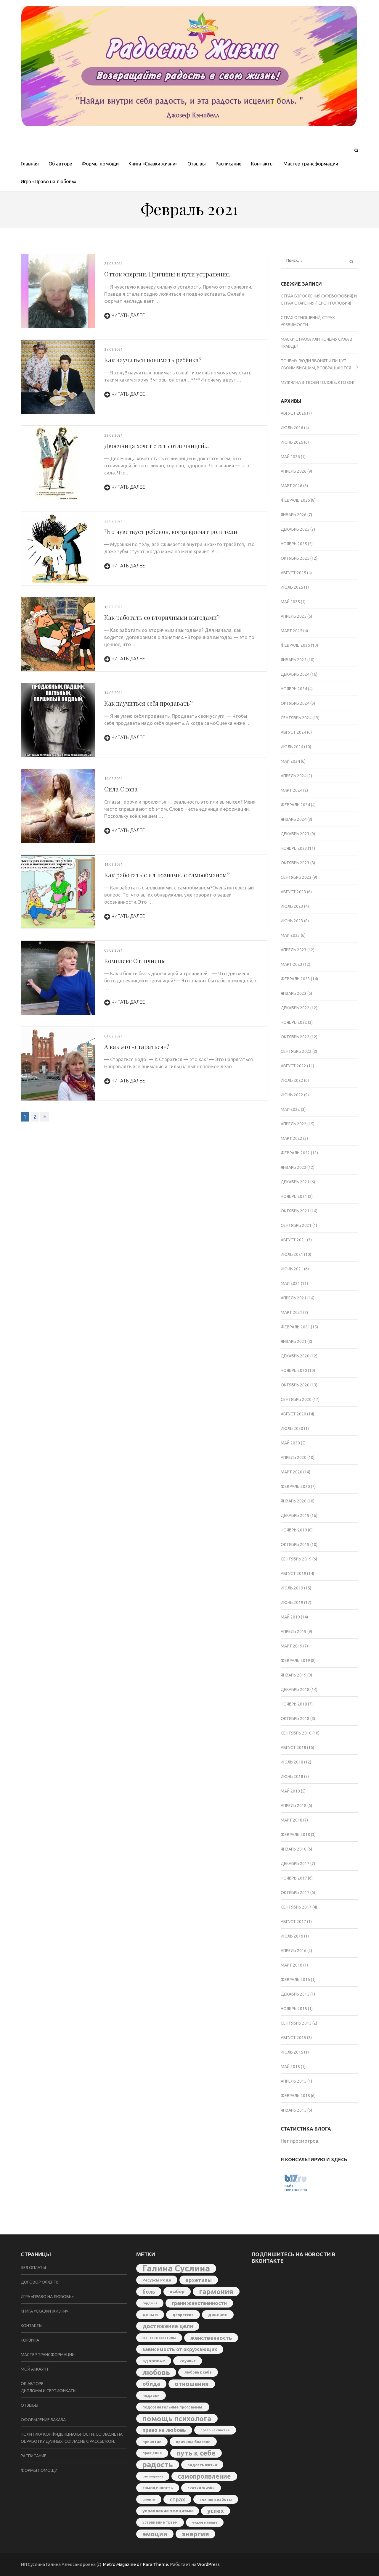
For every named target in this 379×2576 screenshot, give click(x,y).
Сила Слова (121, 789)
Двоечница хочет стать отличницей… (156, 446)
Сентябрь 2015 (296, 2023)
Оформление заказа (43, 2420)
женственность (211, 2338)
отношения (192, 2384)
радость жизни (202, 2465)
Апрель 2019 (294, 1631)
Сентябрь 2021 (296, 1225)
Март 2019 (292, 1646)
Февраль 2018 (295, 1835)
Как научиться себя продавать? (148, 703)
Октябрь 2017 (295, 1893)
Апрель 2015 (294, 2081)
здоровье (154, 2361)
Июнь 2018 (292, 1777)
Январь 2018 (294, 1849)
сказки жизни (201, 2488)
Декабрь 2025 (295, 529)
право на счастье (215, 2430)
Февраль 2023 (295, 979)
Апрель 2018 (294, 1806)
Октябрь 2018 (295, 1719)
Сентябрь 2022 (296, 1051)
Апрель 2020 (294, 1457)
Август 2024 (293, 732)
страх (177, 2499)
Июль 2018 (292, 1762)
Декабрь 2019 (295, 1515)
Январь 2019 (294, 1675)
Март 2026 (292, 486)
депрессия (183, 2315)
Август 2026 (293, 413)
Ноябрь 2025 (294, 544)
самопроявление (204, 2476)
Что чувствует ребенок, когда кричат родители (171, 531)
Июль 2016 (292, 1936)
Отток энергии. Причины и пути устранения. (167, 274)
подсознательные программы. (173, 2407)
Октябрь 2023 (295, 863)
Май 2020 (290, 1443)
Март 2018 (292, 1820)
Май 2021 (290, 1283)
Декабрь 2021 (295, 1182)
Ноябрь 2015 (294, 2009)
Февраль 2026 (295, 500)
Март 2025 (292, 631)
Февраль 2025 (295, 645)
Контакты (262, 164)
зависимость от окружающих (180, 2349)
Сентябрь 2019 (296, 1559)
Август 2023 (293, 892)
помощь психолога (177, 2419)
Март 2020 (292, 1472)
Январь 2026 (294, 515)
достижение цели (168, 2326)
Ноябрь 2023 (294, 848)
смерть (149, 2499)
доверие (218, 2315)
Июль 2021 (292, 1254)
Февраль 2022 (295, 1153)
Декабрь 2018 (295, 1690)
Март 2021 (292, 1312)
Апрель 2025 (294, 616)
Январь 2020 (294, 1501)
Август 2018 (293, 1748)
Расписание (228, 164)
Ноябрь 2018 (294, 1704)
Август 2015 (293, 2038)
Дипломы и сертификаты (49, 2391)
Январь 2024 (294, 819)
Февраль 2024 (295, 805)
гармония (216, 2292)
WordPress (208, 2564)
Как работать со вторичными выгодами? (162, 617)
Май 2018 (290, 1791)
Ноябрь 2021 (294, 1196)
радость (158, 2465)
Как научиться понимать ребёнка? (153, 360)
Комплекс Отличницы (135, 961)
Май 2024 (290, 761)
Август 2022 (293, 1066)
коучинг (188, 2361)
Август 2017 (293, 1922)
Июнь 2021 (292, 1269)
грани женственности (199, 2303)
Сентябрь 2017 (296, 1907)
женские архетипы (159, 2338)
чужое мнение (205, 2522)
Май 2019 (290, 1617)
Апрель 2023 (294, 950)
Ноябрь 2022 (294, 1022)
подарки (151, 2395)
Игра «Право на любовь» (49, 181)
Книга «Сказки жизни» (153, 164)
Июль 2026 (292, 428)
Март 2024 (292, 790)
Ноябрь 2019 (294, 1530)
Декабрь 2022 (295, 1008)
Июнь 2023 (292, 921)
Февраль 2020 (295, 1486)
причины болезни (193, 2442)
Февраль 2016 (295, 1980)
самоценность (158, 2488)
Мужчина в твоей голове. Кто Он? (318, 382)
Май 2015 (290, 2067)
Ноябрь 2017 (294, 1878)
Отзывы (197, 164)
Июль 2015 (292, 2052)
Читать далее (128, 315)
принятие (152, 2442)
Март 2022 (292, 1138)
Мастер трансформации (311, 164)
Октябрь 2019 (295, 1544)
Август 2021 (293, 1240)
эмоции (155, 2534)
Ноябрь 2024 (294, 689)
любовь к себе (198, 2372)
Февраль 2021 (295, 1327)
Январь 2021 (294, 1341)
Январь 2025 (294, 660)
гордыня (150, 2303)
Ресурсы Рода (157, 2280)
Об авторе (60, 164)
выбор (177, 2291)
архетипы (199, 2280)
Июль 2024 (292, 747)
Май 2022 (290, 1109)
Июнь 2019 (292, 1602)
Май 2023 (290, 935)
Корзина (30, 2340)
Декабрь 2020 (295, 1356)
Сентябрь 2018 (296, 1733)
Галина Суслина (176, 2268)
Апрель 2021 (294, 1298)
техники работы (216, 2499)
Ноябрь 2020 (294, 1370)
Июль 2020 (292, 1428)
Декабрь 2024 (295, 674)
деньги (150, 2315)
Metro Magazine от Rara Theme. (136, 2564)
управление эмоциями (168, 2511)
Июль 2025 (292, 587)
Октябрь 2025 (295, 558)
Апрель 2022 (294, 1124)
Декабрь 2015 (295, 1994)
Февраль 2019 (295, 1661)
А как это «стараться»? (137, 1046)
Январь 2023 (294, 993)
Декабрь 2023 (295, 834)
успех (216, 2511)
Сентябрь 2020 (296, 1399)
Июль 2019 (292, 1588)
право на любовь (164, 2430)
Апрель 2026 (294, 471)
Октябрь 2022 (295, 1037)
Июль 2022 (292, 1080)
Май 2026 (290, 457)
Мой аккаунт (35, 2369)
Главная (30, 164)
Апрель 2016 (294, 1951)
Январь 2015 (294, 2110)
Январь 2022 (294, 1167)
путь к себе (196, 2453)
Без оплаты (33, 2268)
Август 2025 (293, 573)
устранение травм (160, 2522)
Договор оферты (40, 2282)
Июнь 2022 (292, 1095)
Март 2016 (292, 1965)
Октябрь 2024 (295, 703)
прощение (152, 2453)
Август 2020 (293, 1414)
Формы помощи (100, 164)
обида (151, 2384)
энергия (195, 2534)
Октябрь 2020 (295, 1385)
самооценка (153, 2476)
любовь (156, 2372)
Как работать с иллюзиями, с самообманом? (167, 875)
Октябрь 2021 (295, 1211)
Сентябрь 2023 (296, 877)
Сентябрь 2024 (296, 718)
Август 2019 (293, 1573)
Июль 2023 (292, 906)
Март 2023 (292, 964)
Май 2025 (290, 602)
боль (149, 2292)
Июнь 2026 (292, 442)
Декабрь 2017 (295, 1864)
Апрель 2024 (294, 776)
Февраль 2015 (295, 2096)
